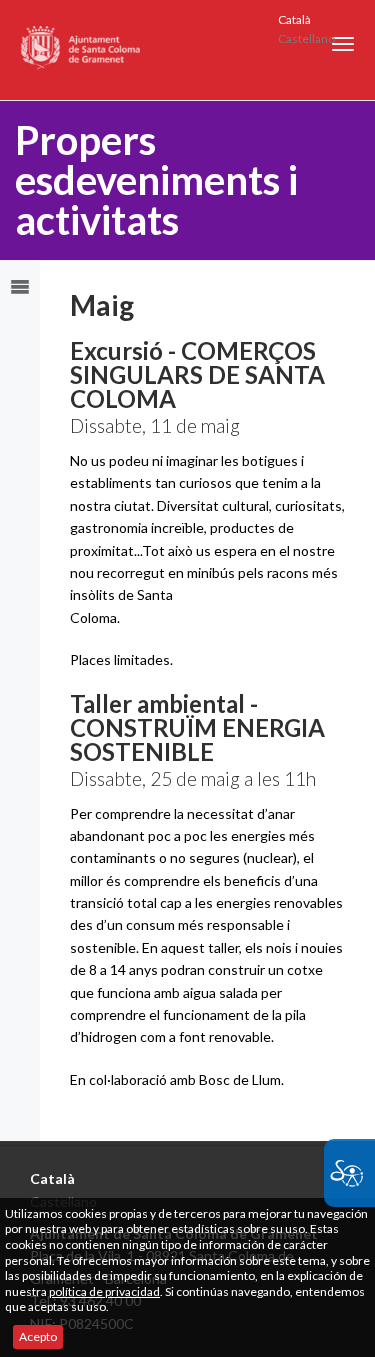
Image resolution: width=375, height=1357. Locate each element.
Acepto (38, 1336)
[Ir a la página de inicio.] (81, 50)
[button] (343, 44)
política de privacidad (104, 1291)
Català (294, 19)
